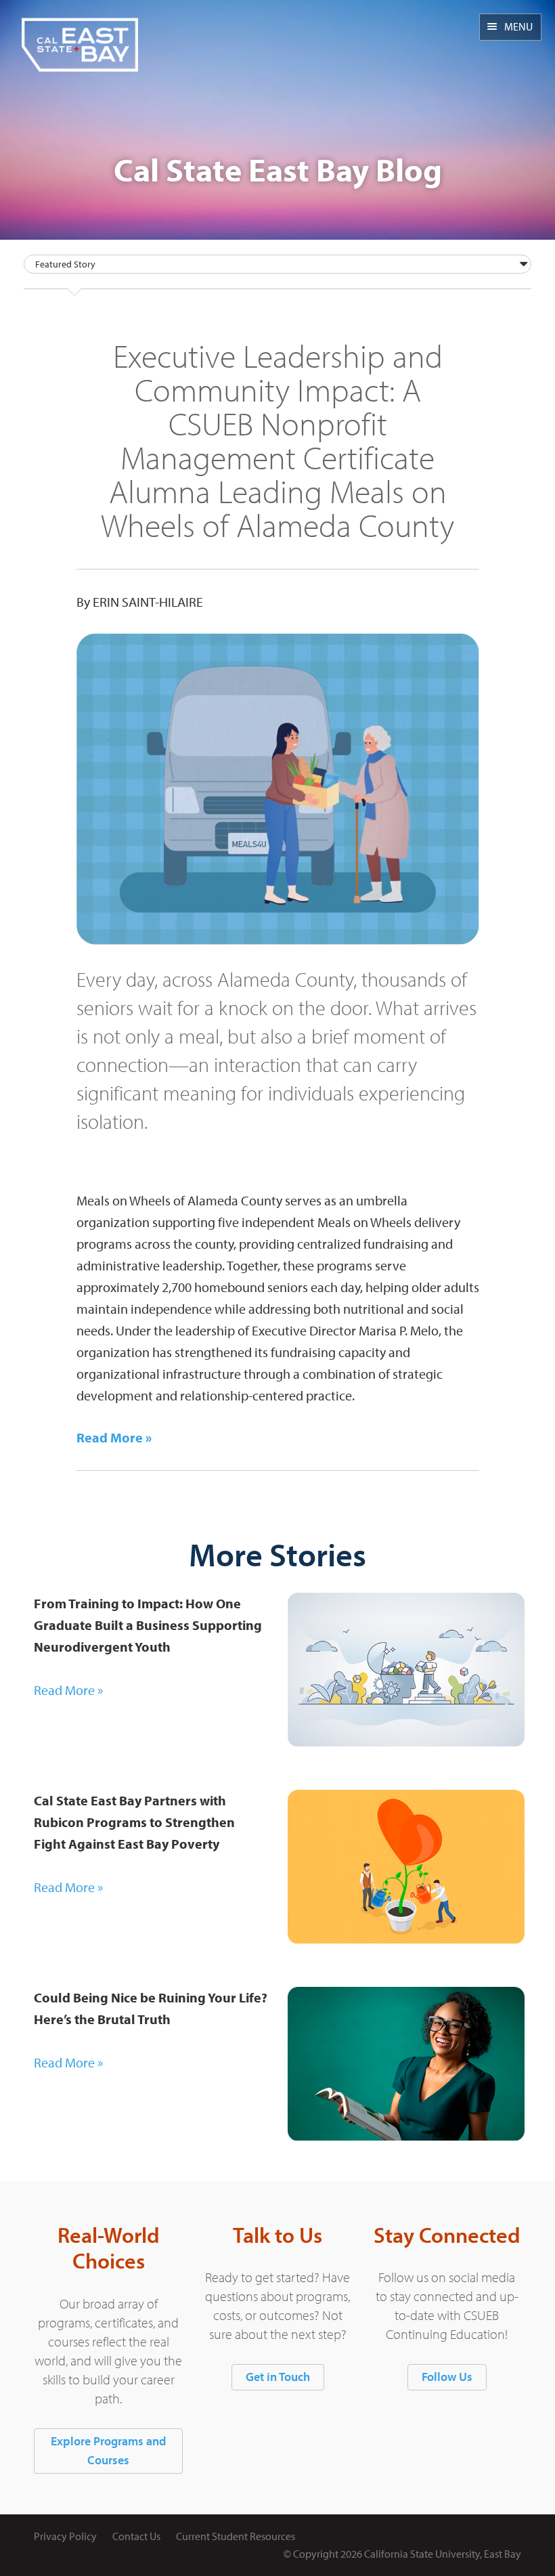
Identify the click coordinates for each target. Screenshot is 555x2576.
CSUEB (80, 36)
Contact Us (136, 2536)
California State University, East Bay (443, 2554)
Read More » (68, 1690)
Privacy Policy (65, 2536)
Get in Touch (278, 2377)
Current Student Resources (236, 2536)
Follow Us (447, 2377)
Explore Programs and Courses (108, 2451)
